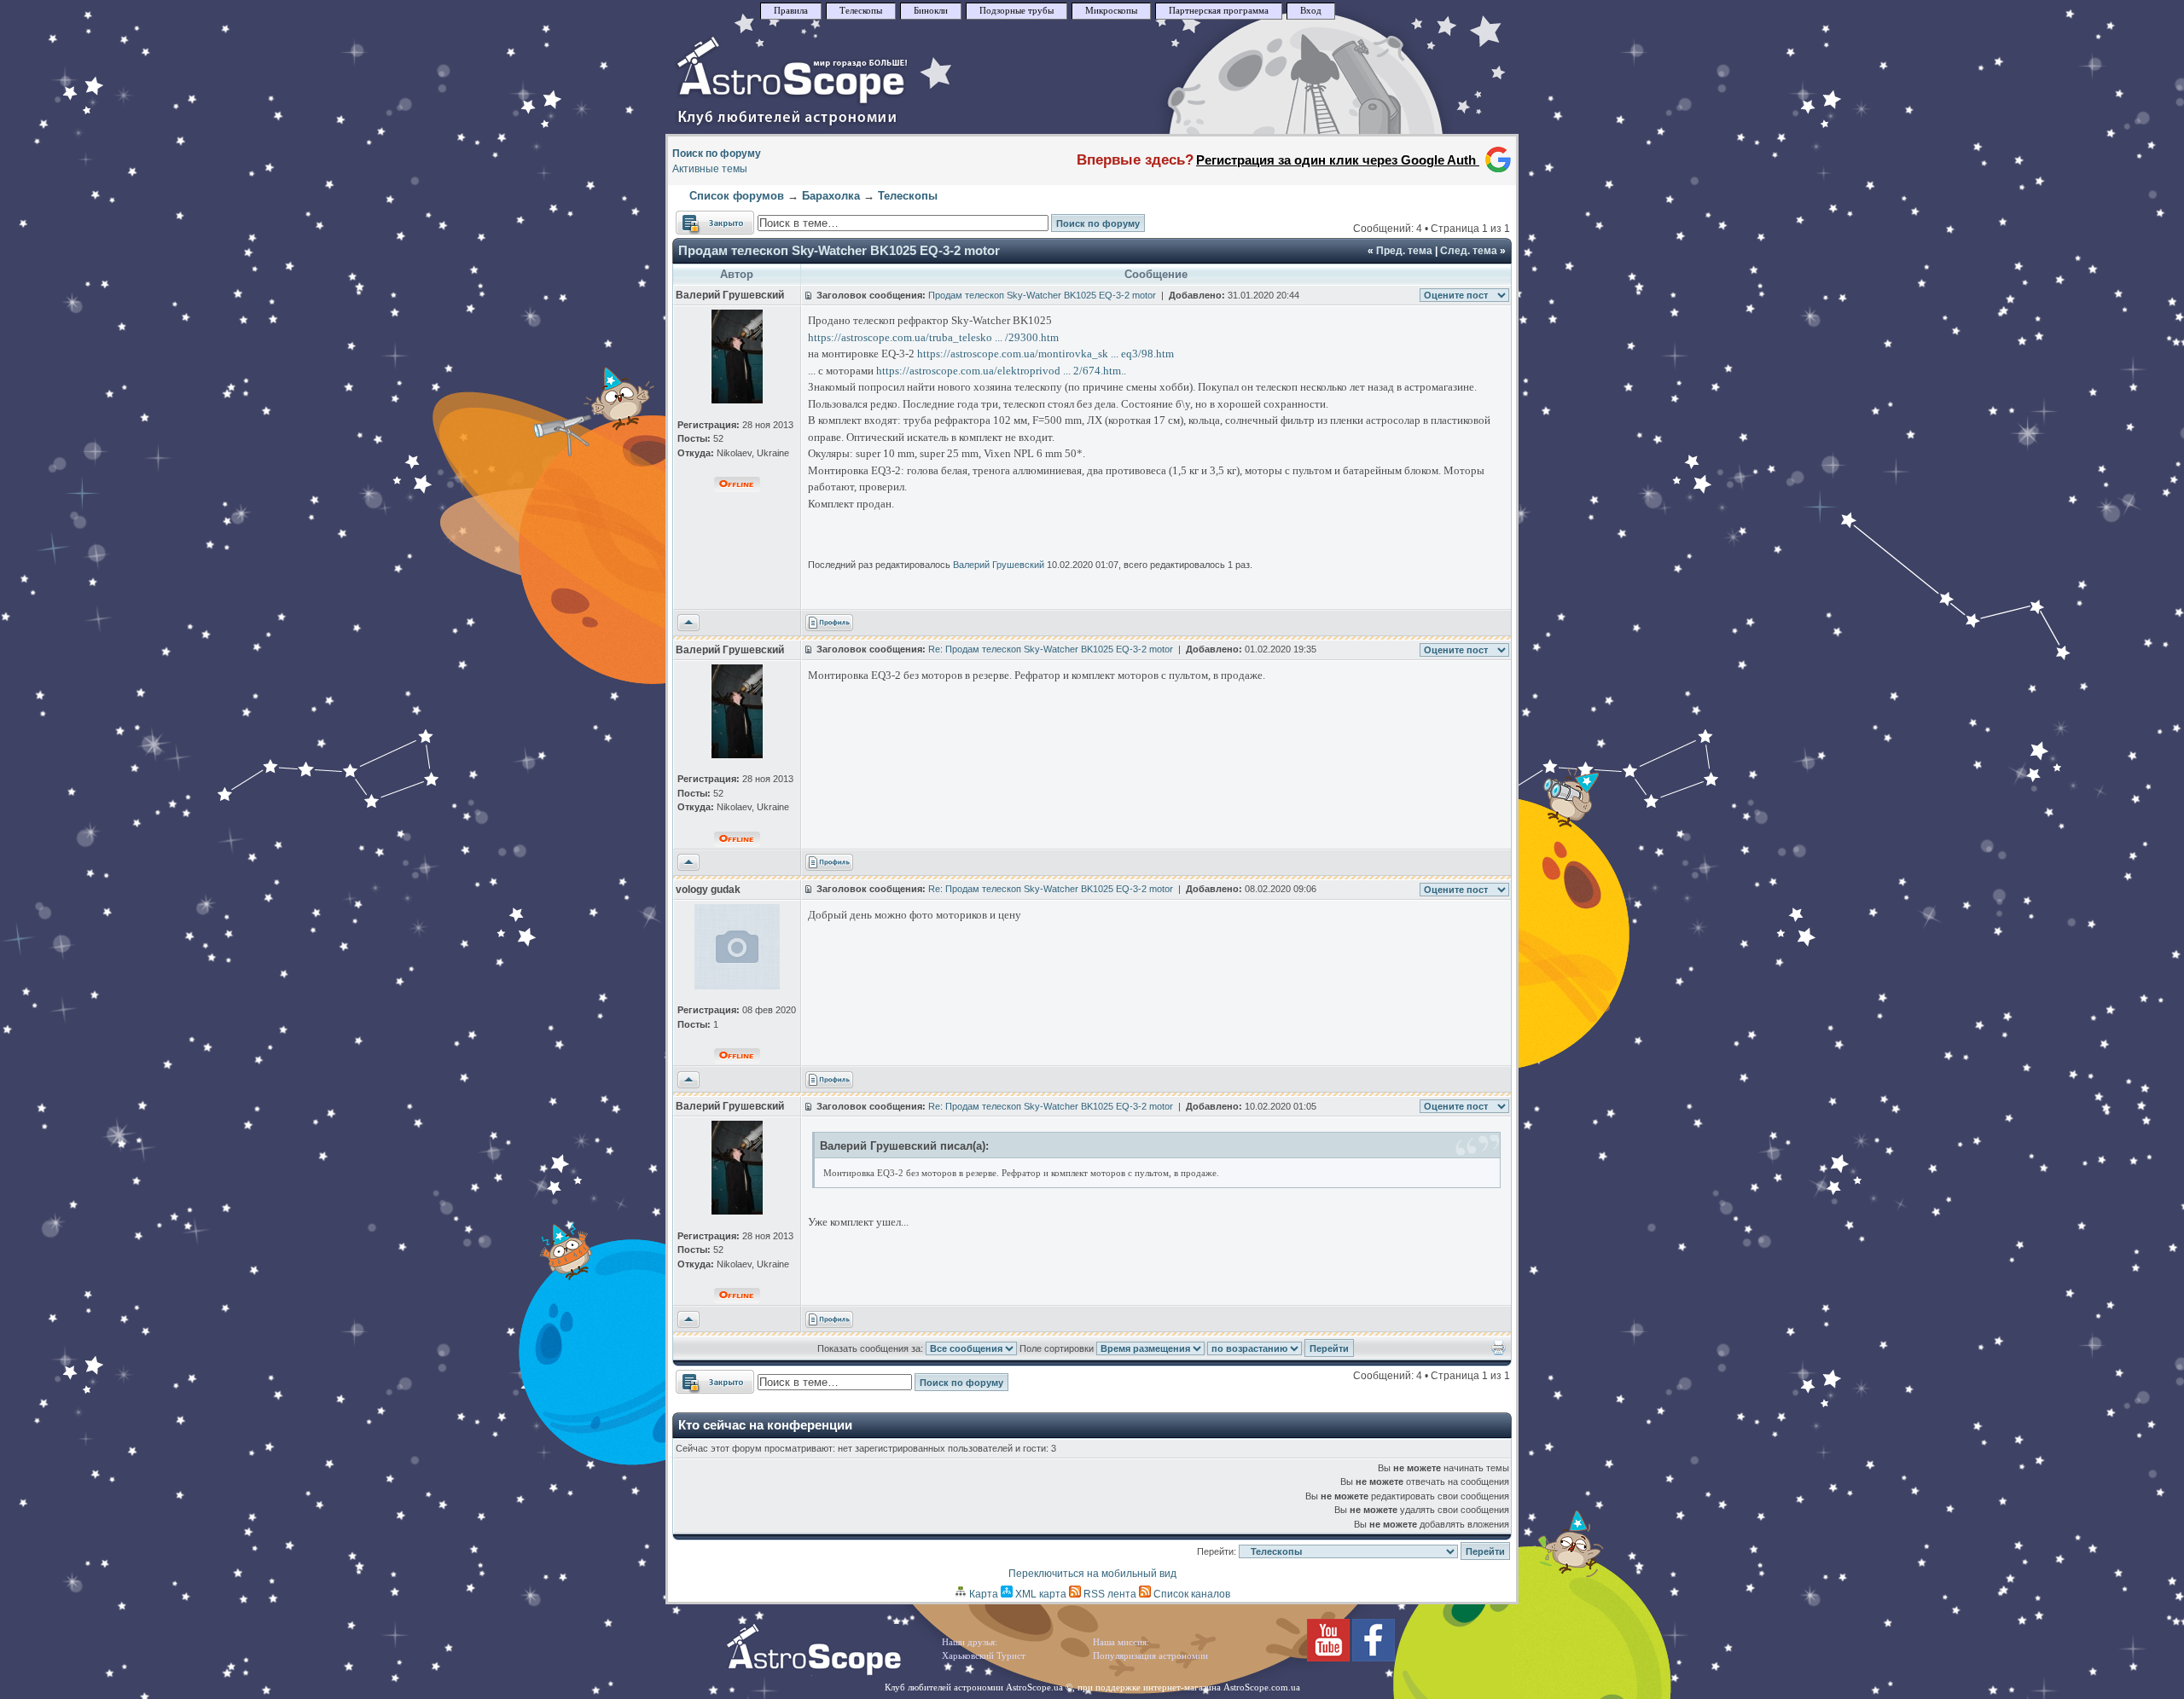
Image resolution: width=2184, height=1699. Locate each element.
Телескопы (861, 11)
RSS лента (1109, 1594)
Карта (982, 1594)
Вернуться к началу (688, 623)
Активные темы (710, 169)
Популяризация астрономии (1150, 1656)
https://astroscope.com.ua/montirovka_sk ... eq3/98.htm (1046, 354)
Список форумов (737, 196)
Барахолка (831, 196)
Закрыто (696, 218)
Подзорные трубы (1016, 11)
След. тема (1469, 251)
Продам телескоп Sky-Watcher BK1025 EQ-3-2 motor (839, 250)
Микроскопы (1111, 11)
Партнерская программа (1219, 11)
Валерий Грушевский (999, 565)
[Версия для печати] (1499, 1352)
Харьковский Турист (984, 1656)
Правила (791, 11)
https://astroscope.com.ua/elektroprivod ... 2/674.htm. (1000, 371)
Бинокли (931, 11)
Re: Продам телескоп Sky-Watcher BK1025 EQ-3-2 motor (1051, 649)
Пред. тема (1404, 251)
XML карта (1040, 1594)
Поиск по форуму (717, 154)
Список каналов (1191, 1594)
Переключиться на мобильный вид (1092, 1574)
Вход (1311, 11)
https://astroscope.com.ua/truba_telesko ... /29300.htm (933, 337)
